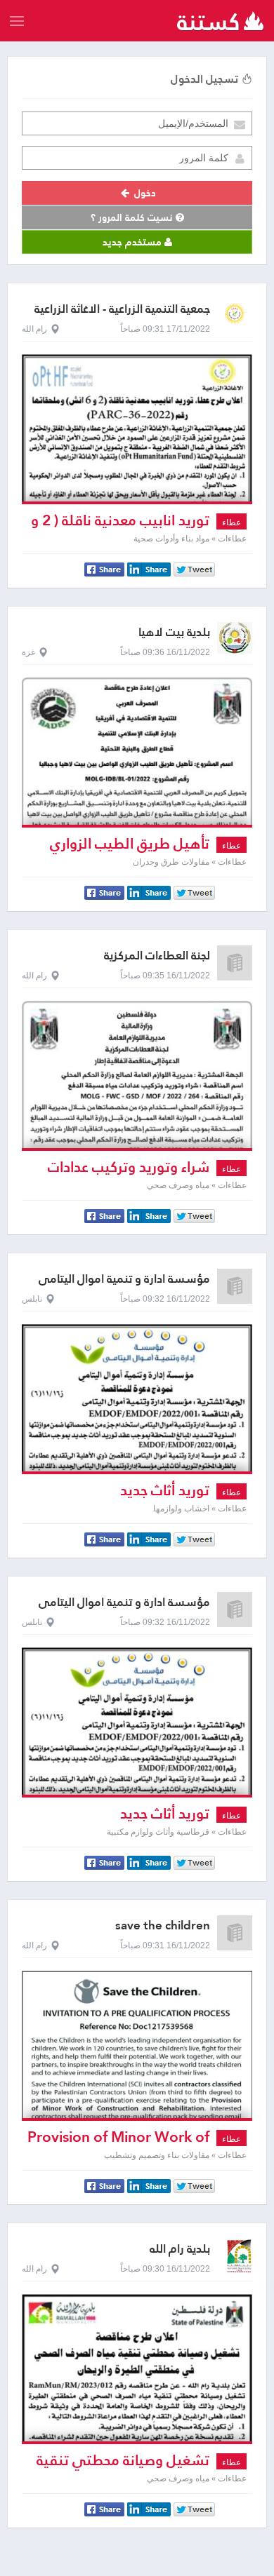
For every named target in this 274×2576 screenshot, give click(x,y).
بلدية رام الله (180, 2249)
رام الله (34, 329)
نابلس (32, 1299)
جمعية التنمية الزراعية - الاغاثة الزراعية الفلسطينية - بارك (122, 315)
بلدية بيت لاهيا (174, 632)
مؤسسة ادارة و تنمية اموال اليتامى (124, 1279)
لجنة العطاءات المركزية (157, 956)
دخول (144, 193)
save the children (163, 1926)
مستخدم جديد (133, 242)
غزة (28, 652)
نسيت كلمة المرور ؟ (133, 217)
